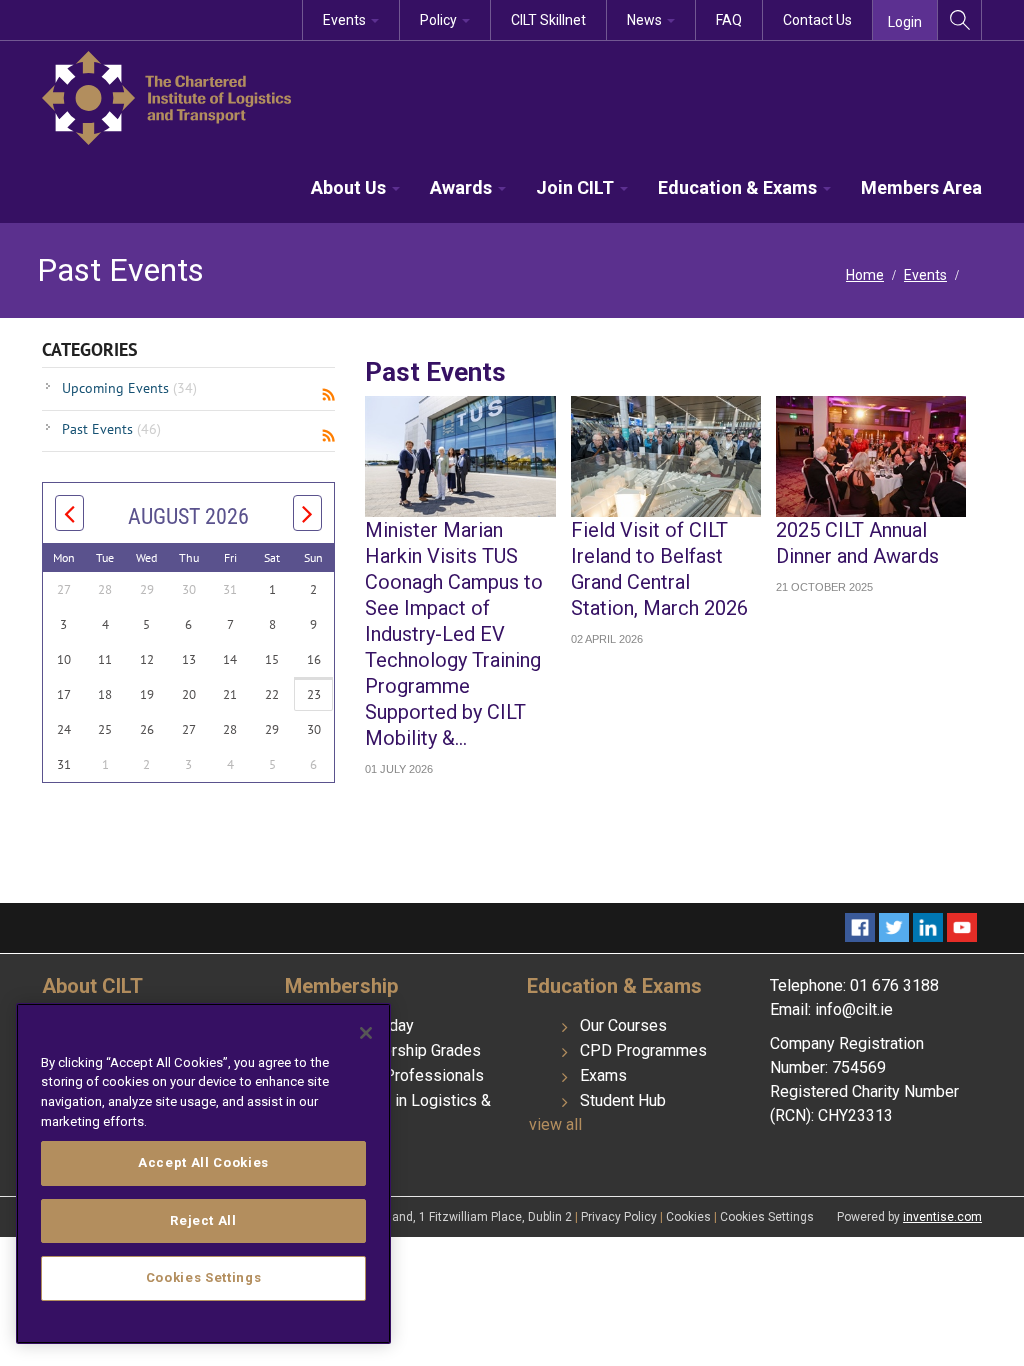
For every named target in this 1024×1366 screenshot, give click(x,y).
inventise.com (942, 1217)
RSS (328, 395)
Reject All (203, 1220)
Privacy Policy (620, 1217)
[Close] (366, 1033)
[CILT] (166, 96)
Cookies (690, 1217)
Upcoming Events (129, 388)
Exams (603, 1075)
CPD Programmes (643, 1050)
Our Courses (623, 1025)
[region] (203, 1173)
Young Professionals (411, 1075)
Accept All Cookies (203, 1162)
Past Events (111, 429)
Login (905, 22)
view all (555, 1124)
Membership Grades (409, 1050)
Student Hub (623, 1100)
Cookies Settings (767, 1217)
